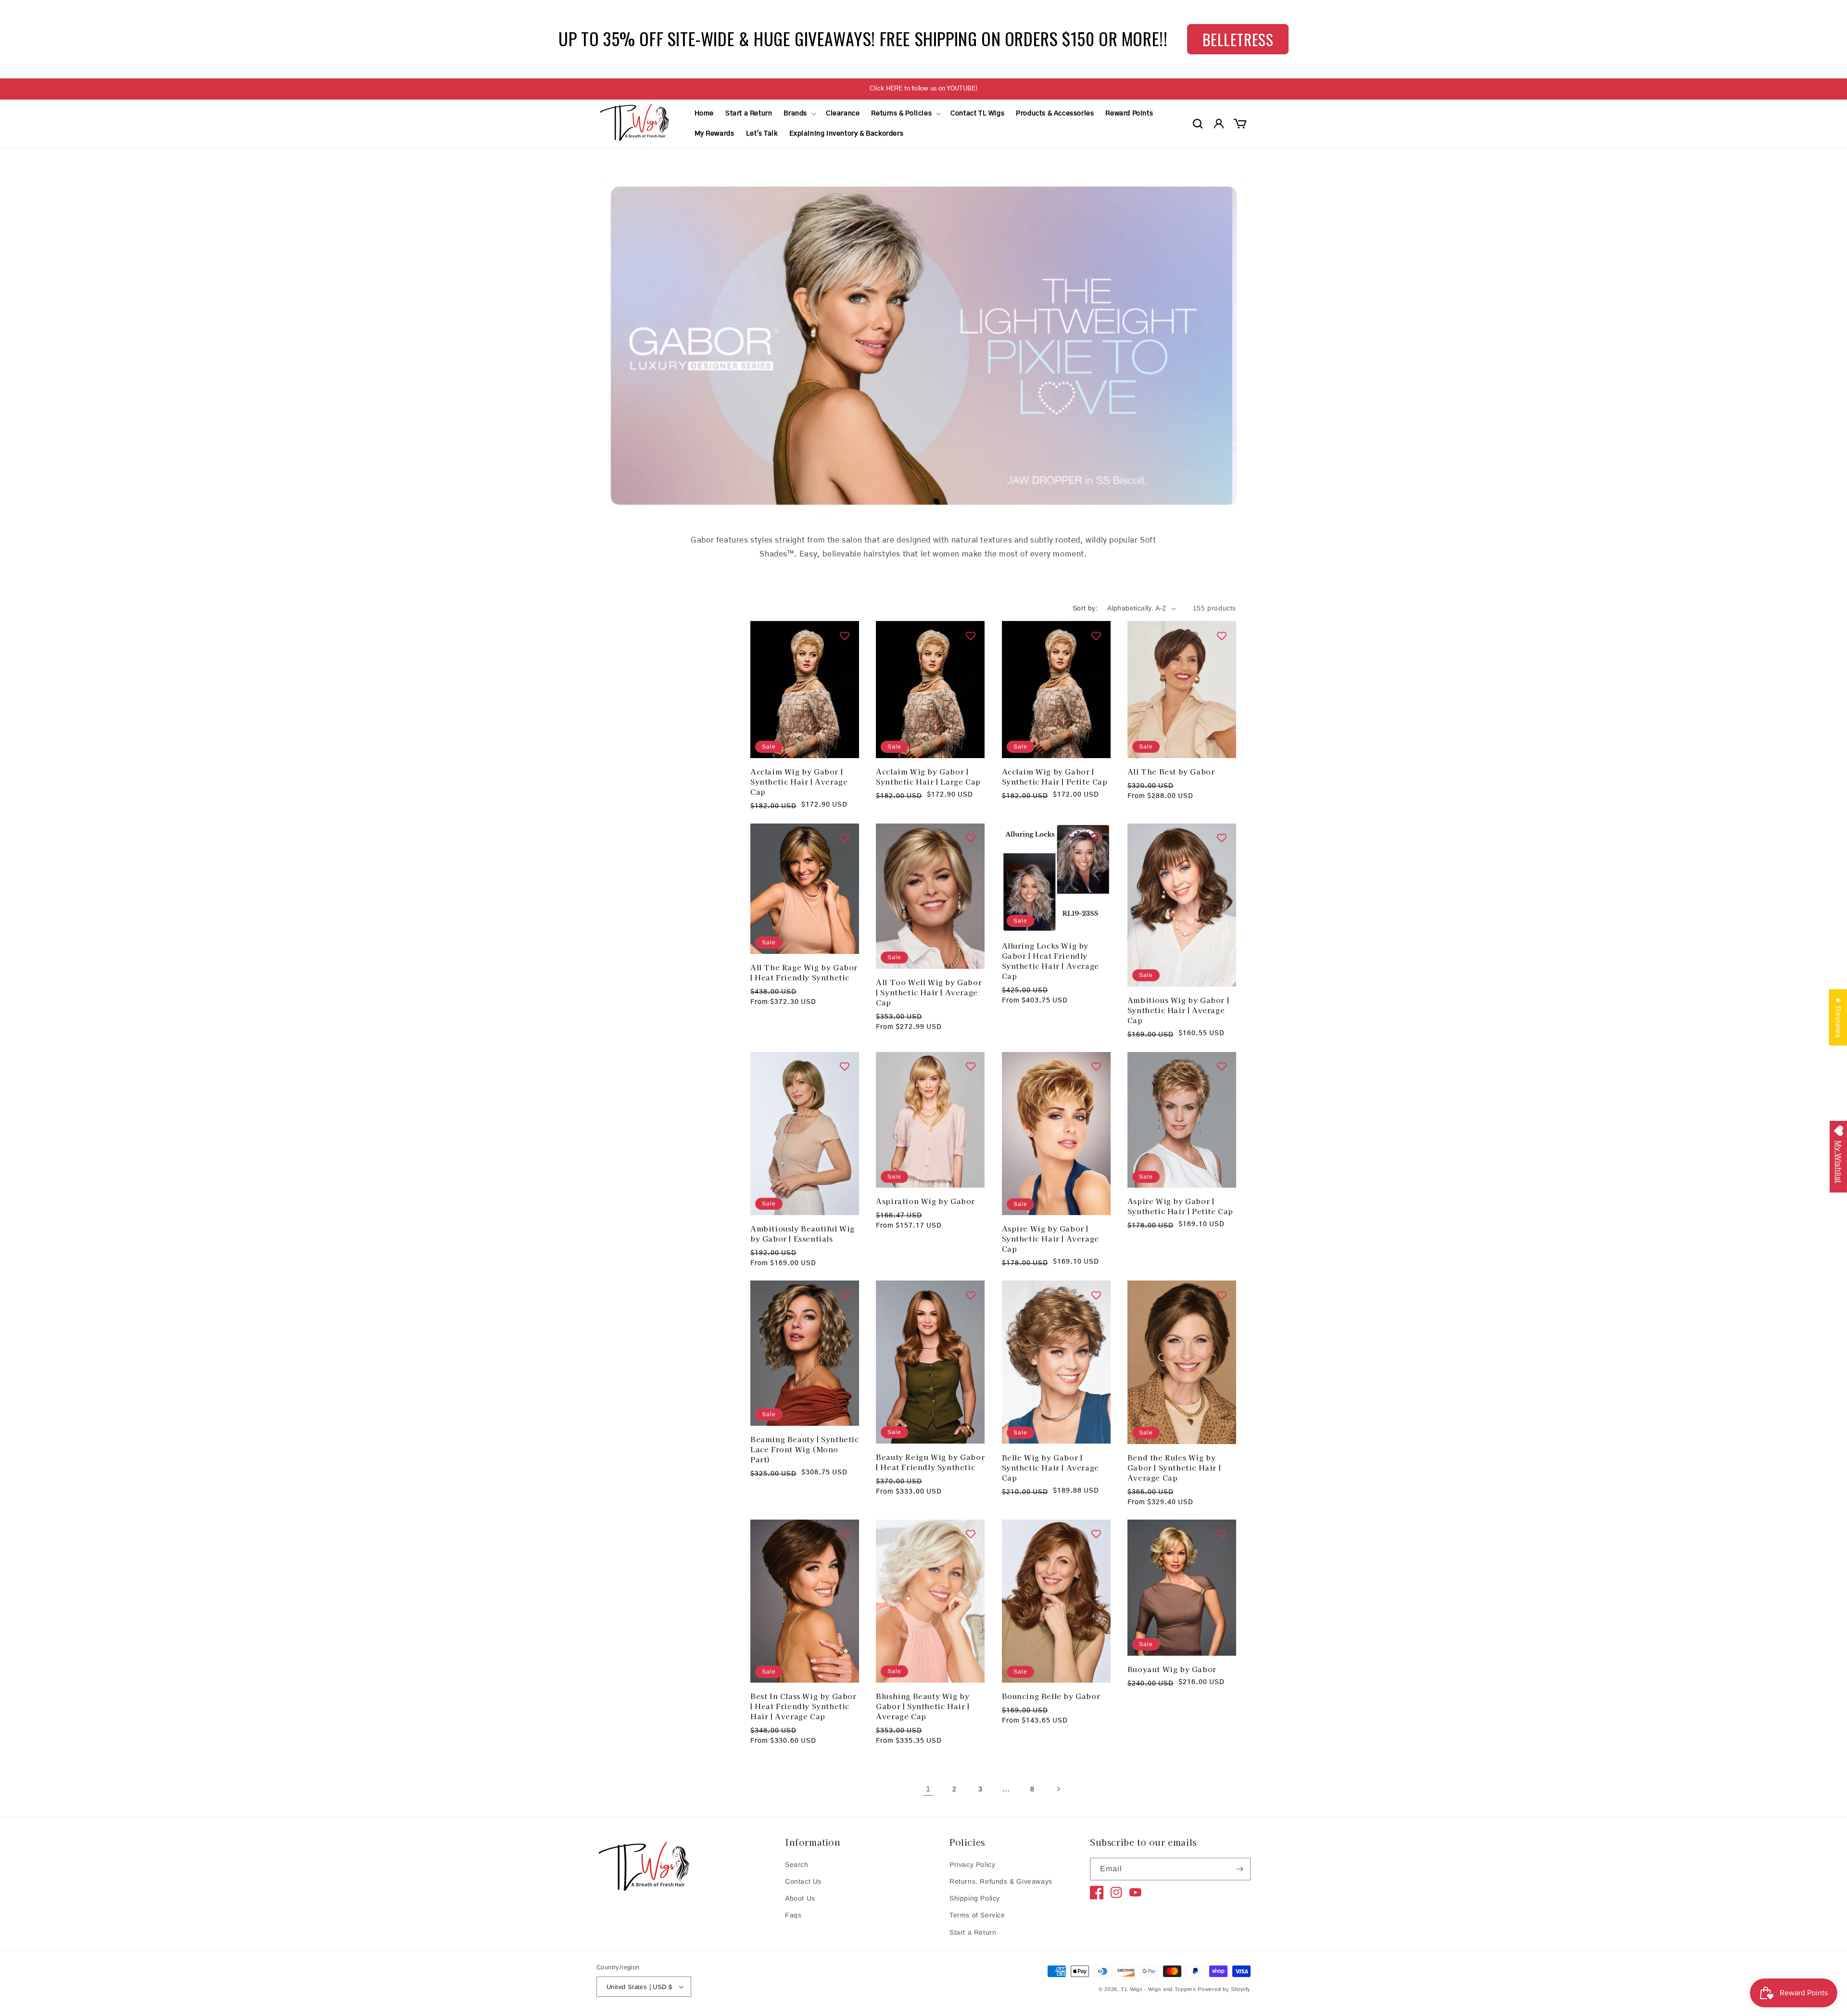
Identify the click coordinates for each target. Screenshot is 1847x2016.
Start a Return (973, 1932)
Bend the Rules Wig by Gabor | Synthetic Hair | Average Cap (1174, 1467)
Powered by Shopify (1224, 1989)
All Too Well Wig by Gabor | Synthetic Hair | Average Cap (929, 992)
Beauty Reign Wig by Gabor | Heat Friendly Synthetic (930, 1462)
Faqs (793, 1915)
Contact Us (803, 1881)
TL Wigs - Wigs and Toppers (1158, 1989)
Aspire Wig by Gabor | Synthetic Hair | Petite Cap (1180, 1206)
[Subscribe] (1240, 1869)
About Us (800, 1898)
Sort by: (1085, 608)
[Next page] (1058, 1789)
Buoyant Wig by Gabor (1172, 1669)
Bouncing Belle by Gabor (1051, 1696)
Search (797, 1864)
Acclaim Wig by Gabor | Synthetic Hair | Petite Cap (1055, 776)
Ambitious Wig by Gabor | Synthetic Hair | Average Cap (1178, 1010)
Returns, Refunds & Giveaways (1001, 1881)
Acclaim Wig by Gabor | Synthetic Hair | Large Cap (928, 776)
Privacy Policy (972, 1864)
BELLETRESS (1238, 39)
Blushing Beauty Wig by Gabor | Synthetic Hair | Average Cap (923, 1706)
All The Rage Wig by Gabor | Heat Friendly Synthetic (804, 972)
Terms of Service (977, 1915)
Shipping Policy (975, 1898)
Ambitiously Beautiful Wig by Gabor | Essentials (803, 1233)
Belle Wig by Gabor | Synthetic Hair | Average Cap (1050, 1467)
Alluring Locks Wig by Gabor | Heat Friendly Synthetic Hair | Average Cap (1050, 961)
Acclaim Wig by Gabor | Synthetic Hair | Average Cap (799, 781)
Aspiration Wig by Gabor (925, 1201)
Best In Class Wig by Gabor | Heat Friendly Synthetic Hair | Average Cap (803, 1706)
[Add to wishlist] (845, 635)
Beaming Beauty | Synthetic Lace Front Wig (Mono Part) (805, 1449)
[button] (799, 114)
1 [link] (928, 1789)
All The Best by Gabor (1171, 771)
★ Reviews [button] (1838, 1017)
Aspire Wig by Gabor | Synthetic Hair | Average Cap (1050, 1238)
